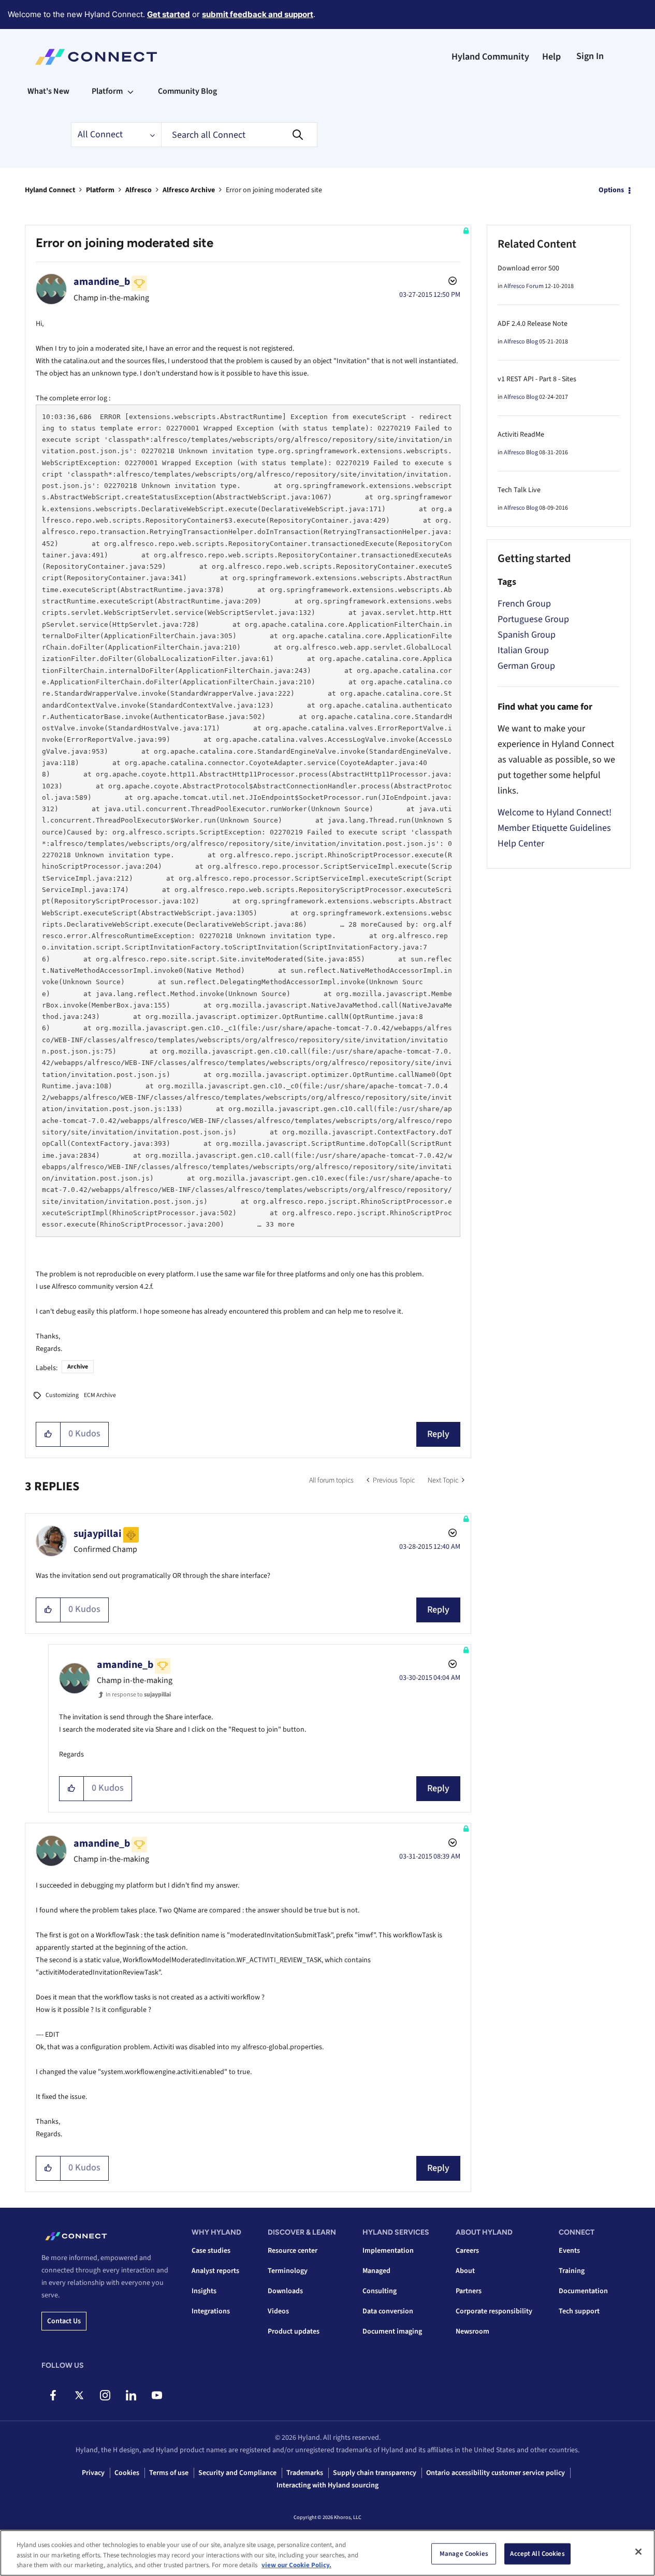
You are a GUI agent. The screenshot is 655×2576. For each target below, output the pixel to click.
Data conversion (388, 2311)
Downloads (285, 2291)
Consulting (380, 2291)
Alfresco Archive (189, 190)
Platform (100, 190)
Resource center (293, 2251)
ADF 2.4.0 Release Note (533, 324)
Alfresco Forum (524, 286)
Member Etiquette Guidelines (554, 828)
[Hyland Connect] (96, 57)
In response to (138, 1695)
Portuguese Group (533, 619)
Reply (438, 1434)
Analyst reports (215, 2271)
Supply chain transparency (375, 2473)
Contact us (64, 2321)
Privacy (93, 2473)
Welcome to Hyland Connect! (555, 812)
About (465, 2271)
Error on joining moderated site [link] (274, 190)
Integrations (211, 2311)
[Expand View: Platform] (130, 91)
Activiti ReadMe (521, 435)
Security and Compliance (237, 2473)
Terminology (288, 2271)
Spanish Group (527, 635)
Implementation (388, 2251)
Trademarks (305, 2473)
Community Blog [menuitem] (187, 91)
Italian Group (523, 650)
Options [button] (611, 190)
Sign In (590, 56)
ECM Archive (100, 1395)
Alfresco (139, 190)
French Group (524, 604)
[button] (48, 1434)
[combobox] (239, 135)
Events (569, 2251)
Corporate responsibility (494, 2311)
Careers (467, 2251)
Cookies (127, 2473)
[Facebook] (53, 2395)
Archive (78, 1367)
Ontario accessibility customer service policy (496, 2473)
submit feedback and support (258, 14)
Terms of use (169, 2473)
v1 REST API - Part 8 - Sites (537, 379)
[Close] (638, 2552)
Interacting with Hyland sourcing (327, 2485)
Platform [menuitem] (107, 91)
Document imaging (392, 2332)
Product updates (294, 2332)
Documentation (583, 2291)
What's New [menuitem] (48, 91)
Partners (469, 2291)
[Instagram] (105, 2395)
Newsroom (472, 2332)
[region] (327, 2553)
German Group (526, 666)
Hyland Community (490, 57)
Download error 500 (528, 268)
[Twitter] (79, 2395)
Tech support (579, 2311)
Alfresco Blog (521, 342)
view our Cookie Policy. (296, 2565)
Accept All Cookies (537, 2553)
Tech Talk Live (519, 490)
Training (572, 2271)
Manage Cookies (464, 2553)
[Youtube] (157, 2395)
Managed (376, 2271)
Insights (204, 2291)
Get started (169, 14)
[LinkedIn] (131, 2395)
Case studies (211, 2251)
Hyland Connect (50, 190)
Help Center (521, 844)
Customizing (62, 1395)
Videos (278, 2311)
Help (551, 57)
